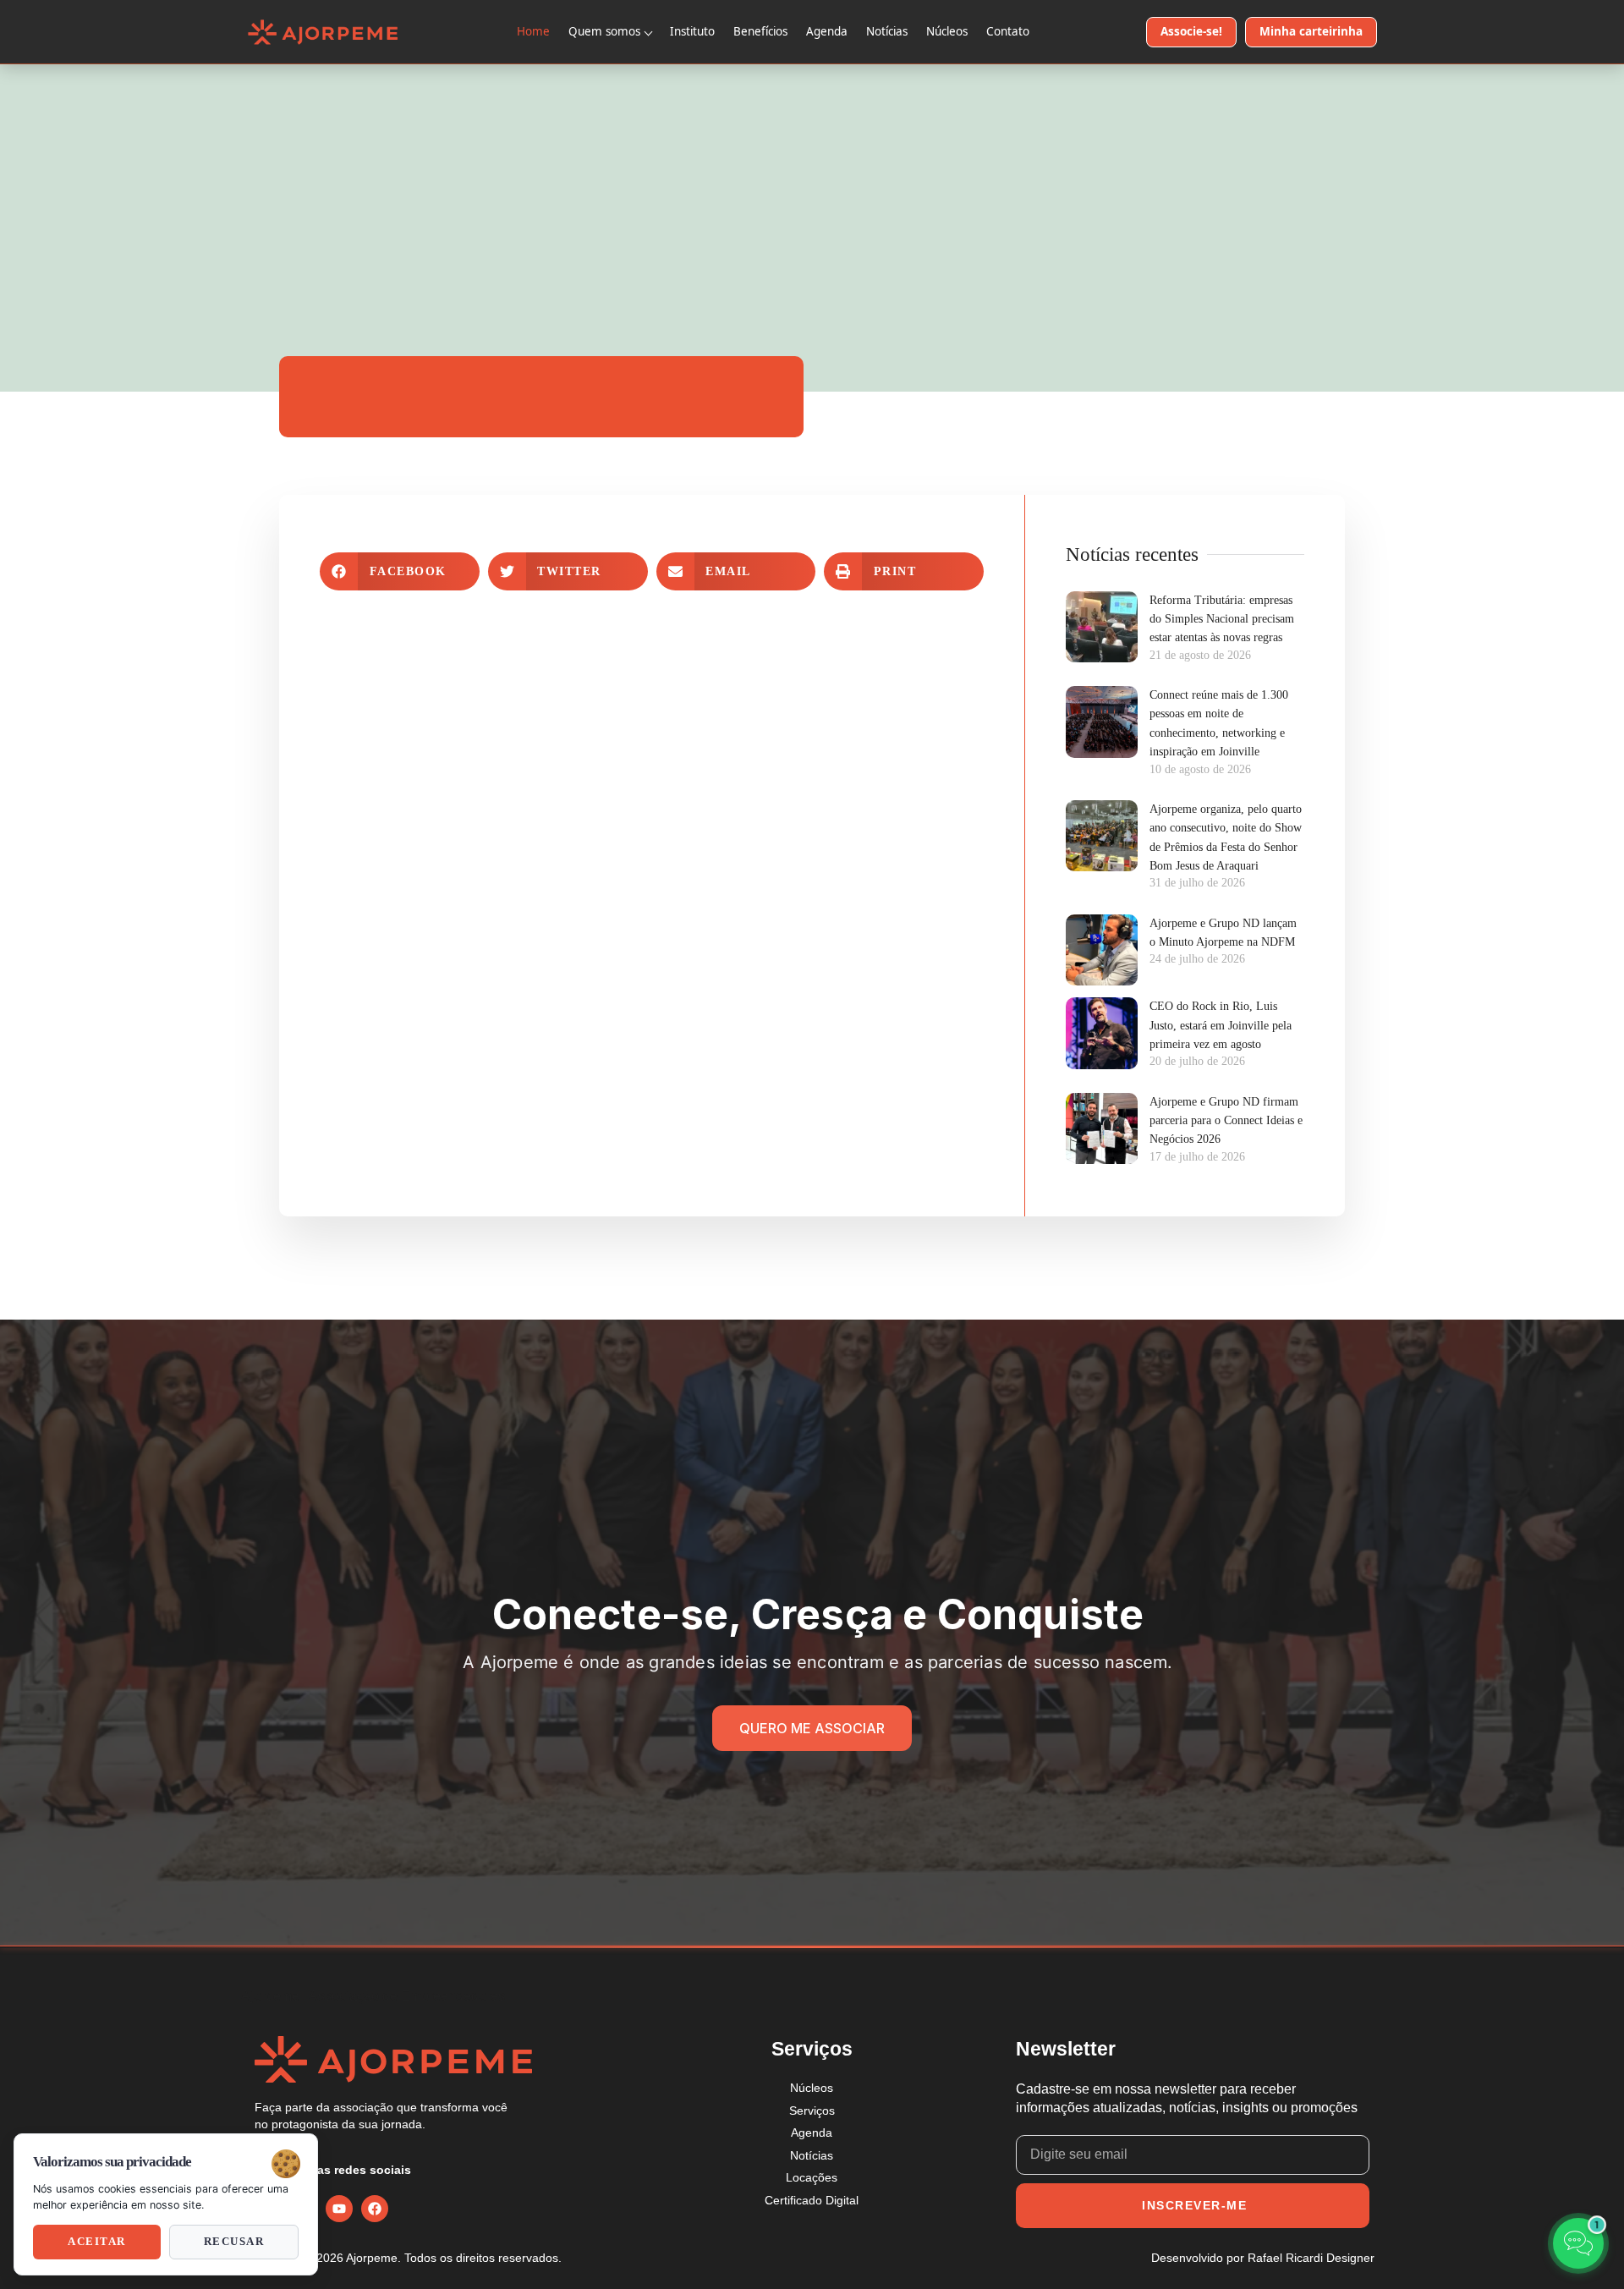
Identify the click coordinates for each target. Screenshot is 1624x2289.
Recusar (234, 2242)
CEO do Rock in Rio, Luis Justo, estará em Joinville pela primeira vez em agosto (1221, 1025)
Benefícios (760, 31)
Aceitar (97, 2242)
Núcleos (947, 31)
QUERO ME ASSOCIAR (812, 1728)
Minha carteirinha (1311, 31)
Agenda (827, 31)
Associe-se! (1191, 31)
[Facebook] (375, 2209)
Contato (1008, 31)
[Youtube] (339, 2209)
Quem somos (604, 31)
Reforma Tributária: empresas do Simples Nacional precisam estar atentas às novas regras (1222, 619)
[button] (400, 571)
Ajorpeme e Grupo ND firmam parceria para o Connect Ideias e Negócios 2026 (1226, 1121)
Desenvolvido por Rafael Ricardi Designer (1263, 2258)
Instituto (692, 31)
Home (533, 31)
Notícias (887, 31)
